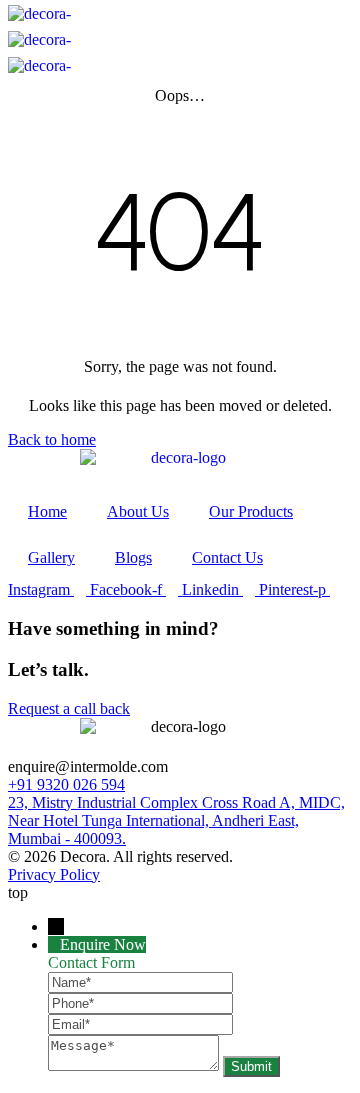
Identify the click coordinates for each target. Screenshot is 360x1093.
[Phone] (140, 1002)
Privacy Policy (54, 874)
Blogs (133, 557)
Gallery (51, 557)
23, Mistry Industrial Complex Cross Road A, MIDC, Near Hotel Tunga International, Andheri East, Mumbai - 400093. (176, 820)
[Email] (140, 1023)
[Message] (135, 1065)
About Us (138, 511)
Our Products (251, 511)
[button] (180, 29)
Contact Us (227, 557)
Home (47, 511)
